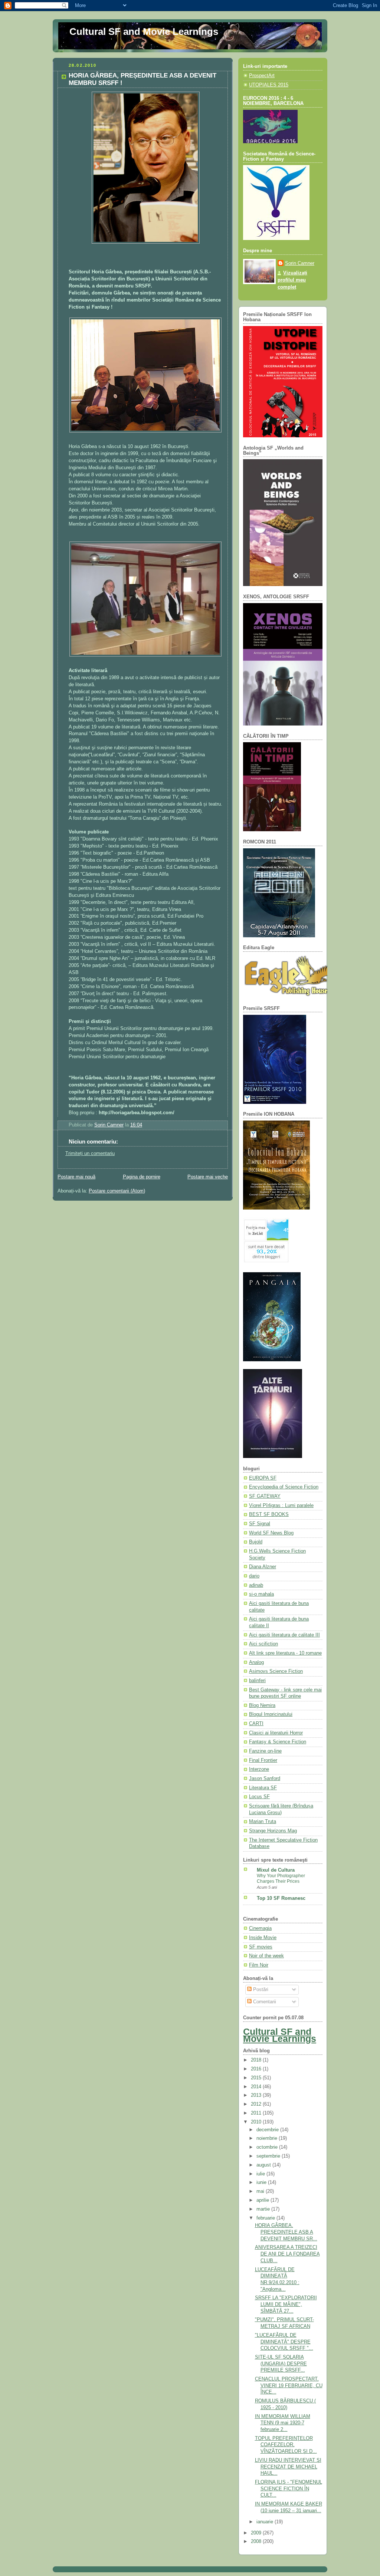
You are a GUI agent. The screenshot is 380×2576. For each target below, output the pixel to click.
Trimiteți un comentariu (90, 1154)
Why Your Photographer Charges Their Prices (281, 1879)
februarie (266, 2218)
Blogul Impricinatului (271, 1714)
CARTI (256, 1724)
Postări (260, 1990)
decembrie (268, 2130)
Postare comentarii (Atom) (117, 1191)
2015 (257, 2078)
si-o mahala (261, 1594)
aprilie (263, 2200)
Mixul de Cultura (276, 1870)
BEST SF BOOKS (269, 1514)
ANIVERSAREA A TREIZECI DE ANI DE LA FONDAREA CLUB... (287, 2254)
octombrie (268, 2147)
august (264, 2165)
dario (254, 1576)
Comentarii (264, 2002)
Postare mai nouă (76, 1177)
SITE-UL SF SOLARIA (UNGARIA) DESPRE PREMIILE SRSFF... (281, 2364)
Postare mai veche (208, 1177)
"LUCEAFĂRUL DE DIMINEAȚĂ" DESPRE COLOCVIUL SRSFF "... (284, 2342)
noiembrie (268, 2138)
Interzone (259, 1769)
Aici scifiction (263, 1644)
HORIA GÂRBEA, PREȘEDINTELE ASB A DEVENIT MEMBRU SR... (286, 2232)
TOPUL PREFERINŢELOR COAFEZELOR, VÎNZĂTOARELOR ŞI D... (286, 2445)
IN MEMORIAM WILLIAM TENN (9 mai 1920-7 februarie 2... (283, 2423)
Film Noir (259, 1965)
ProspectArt (262, 76)
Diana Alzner (263, 1567)
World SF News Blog (271, 1533)
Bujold (256, 1542)
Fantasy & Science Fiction (278, 1742)
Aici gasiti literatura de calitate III (284, 1635)
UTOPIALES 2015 (269, 85)
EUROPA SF (263, 1478)
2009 (257, 2533)
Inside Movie (263, 1938)
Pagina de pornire (142, 1177)
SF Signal (260, 1524)
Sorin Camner (300, 263)
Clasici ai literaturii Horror (276, 1733)
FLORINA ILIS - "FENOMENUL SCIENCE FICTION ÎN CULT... (289, 2489)
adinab (256, 1585)
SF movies (261, 1947)
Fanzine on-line (265, 1751)
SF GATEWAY (265, 1496)
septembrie (269, 2156)
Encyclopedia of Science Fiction (284, 1487)
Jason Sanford (265, 1779)
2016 (257, 2069)
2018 (257, 2060)
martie (264, 2209)
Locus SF (259, 1797)
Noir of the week (266, 1956)
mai (261, 2191)
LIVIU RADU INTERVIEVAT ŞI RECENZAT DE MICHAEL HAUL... (288, 2467)
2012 (257, 2104)
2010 (257, 2122)
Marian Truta (263, 1822)
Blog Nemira (262, 1705)
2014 (257, 2087)
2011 (257, 2113)
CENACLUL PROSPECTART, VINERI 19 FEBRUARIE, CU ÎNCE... (289, 2386)
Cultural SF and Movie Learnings (144, 32)
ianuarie (266, 2522)
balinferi (257, 1681)
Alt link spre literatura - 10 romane (285, 1653)
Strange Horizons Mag (273, 1831)
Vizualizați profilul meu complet (292, 280)
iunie (262, 2182)
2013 (257, 2095)
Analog (256, 1662)
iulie (261, 2174)
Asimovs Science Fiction (276, 1671)
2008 (257, 2542)
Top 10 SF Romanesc (281, 1898)
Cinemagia (260, 1928)
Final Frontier (263, 1760)
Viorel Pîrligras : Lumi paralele (281, 1506)
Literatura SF (263, 1788)
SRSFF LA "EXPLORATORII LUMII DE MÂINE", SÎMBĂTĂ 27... (286, 2304)
